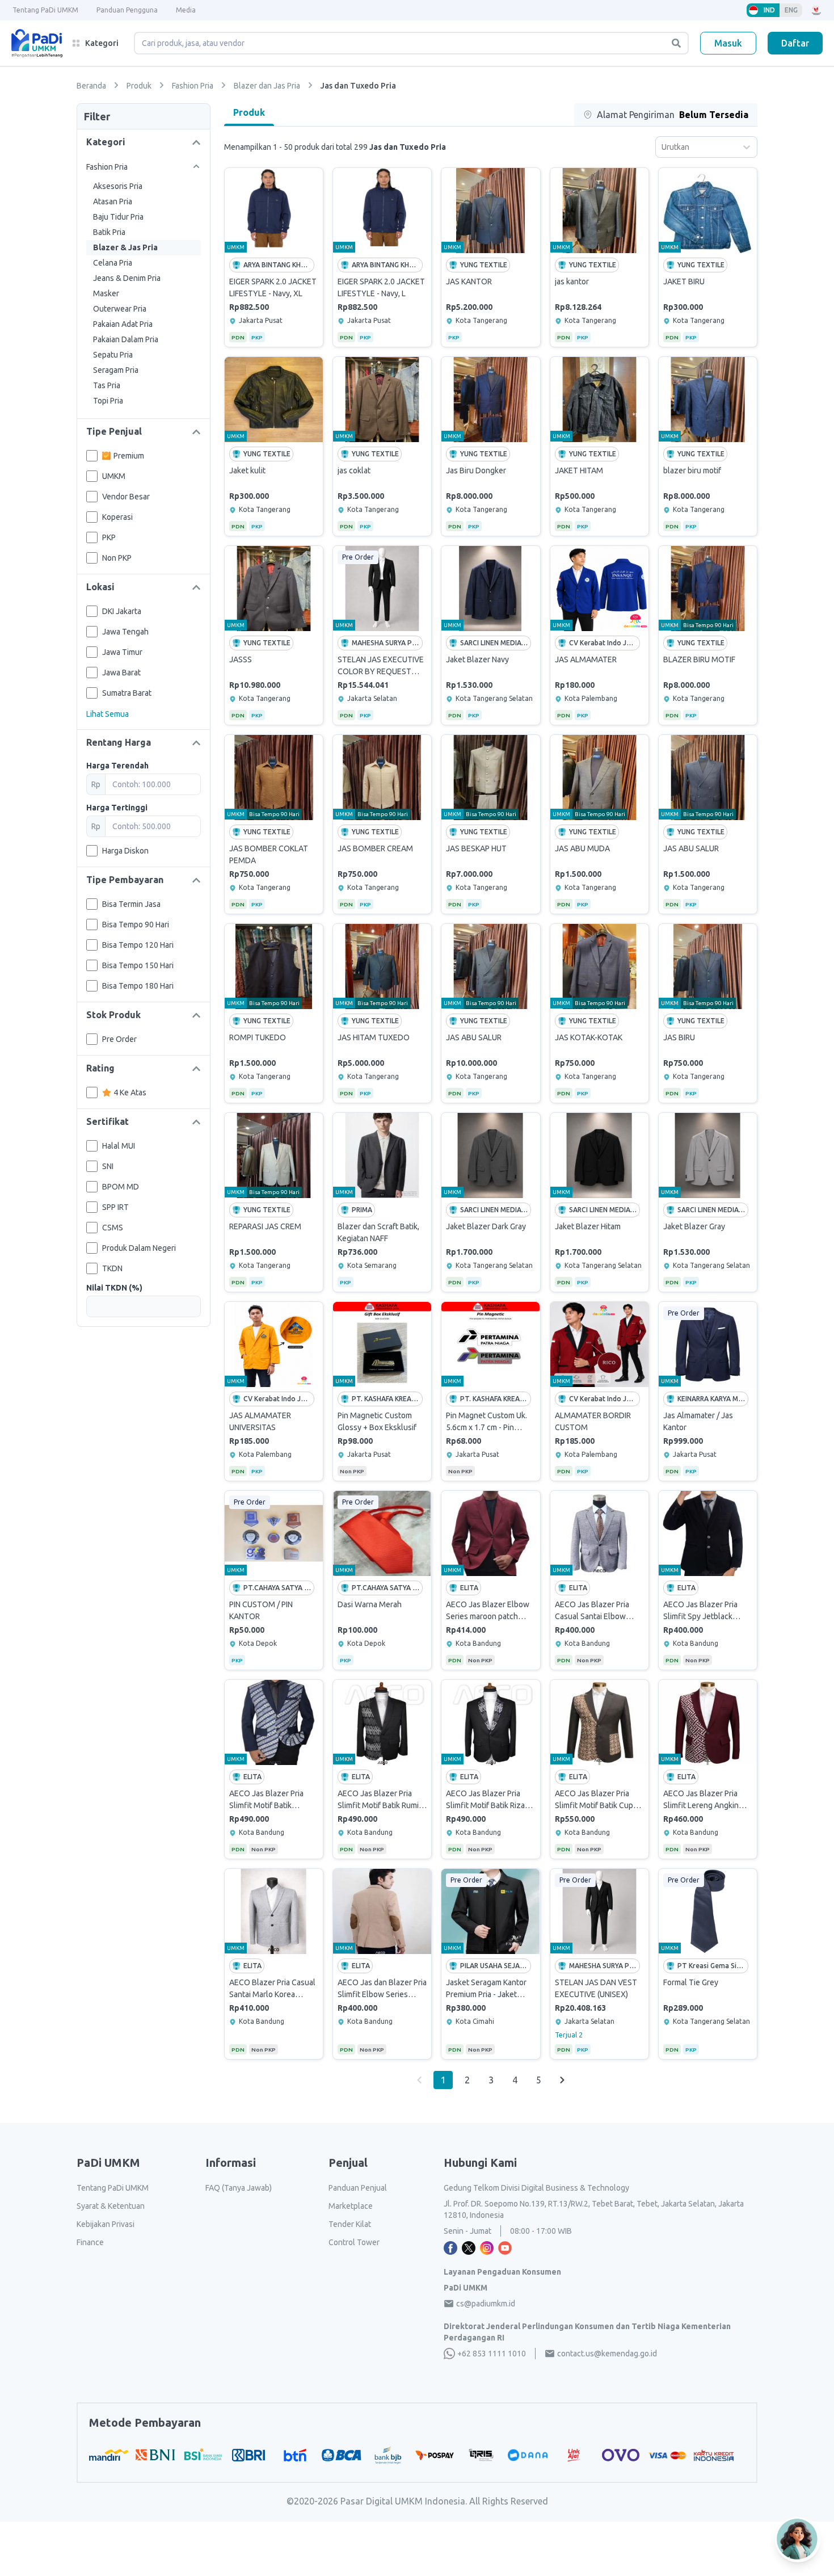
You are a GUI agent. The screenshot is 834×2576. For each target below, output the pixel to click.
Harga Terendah (117, 766)
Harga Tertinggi (117, 808)
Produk (249, 112)
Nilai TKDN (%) (114, 1288)
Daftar (795, 43)
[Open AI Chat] (798, 2539)
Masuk (728, 43)
